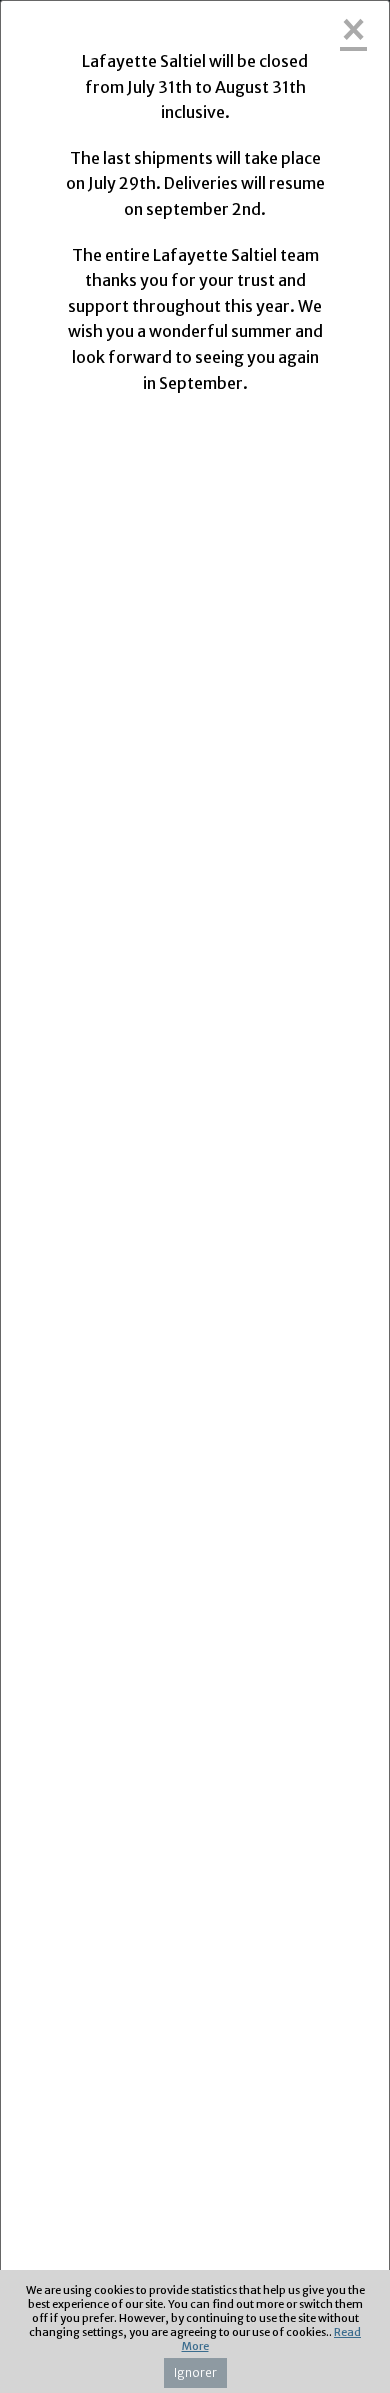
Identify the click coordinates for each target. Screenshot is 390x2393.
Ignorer (195, 2372)
